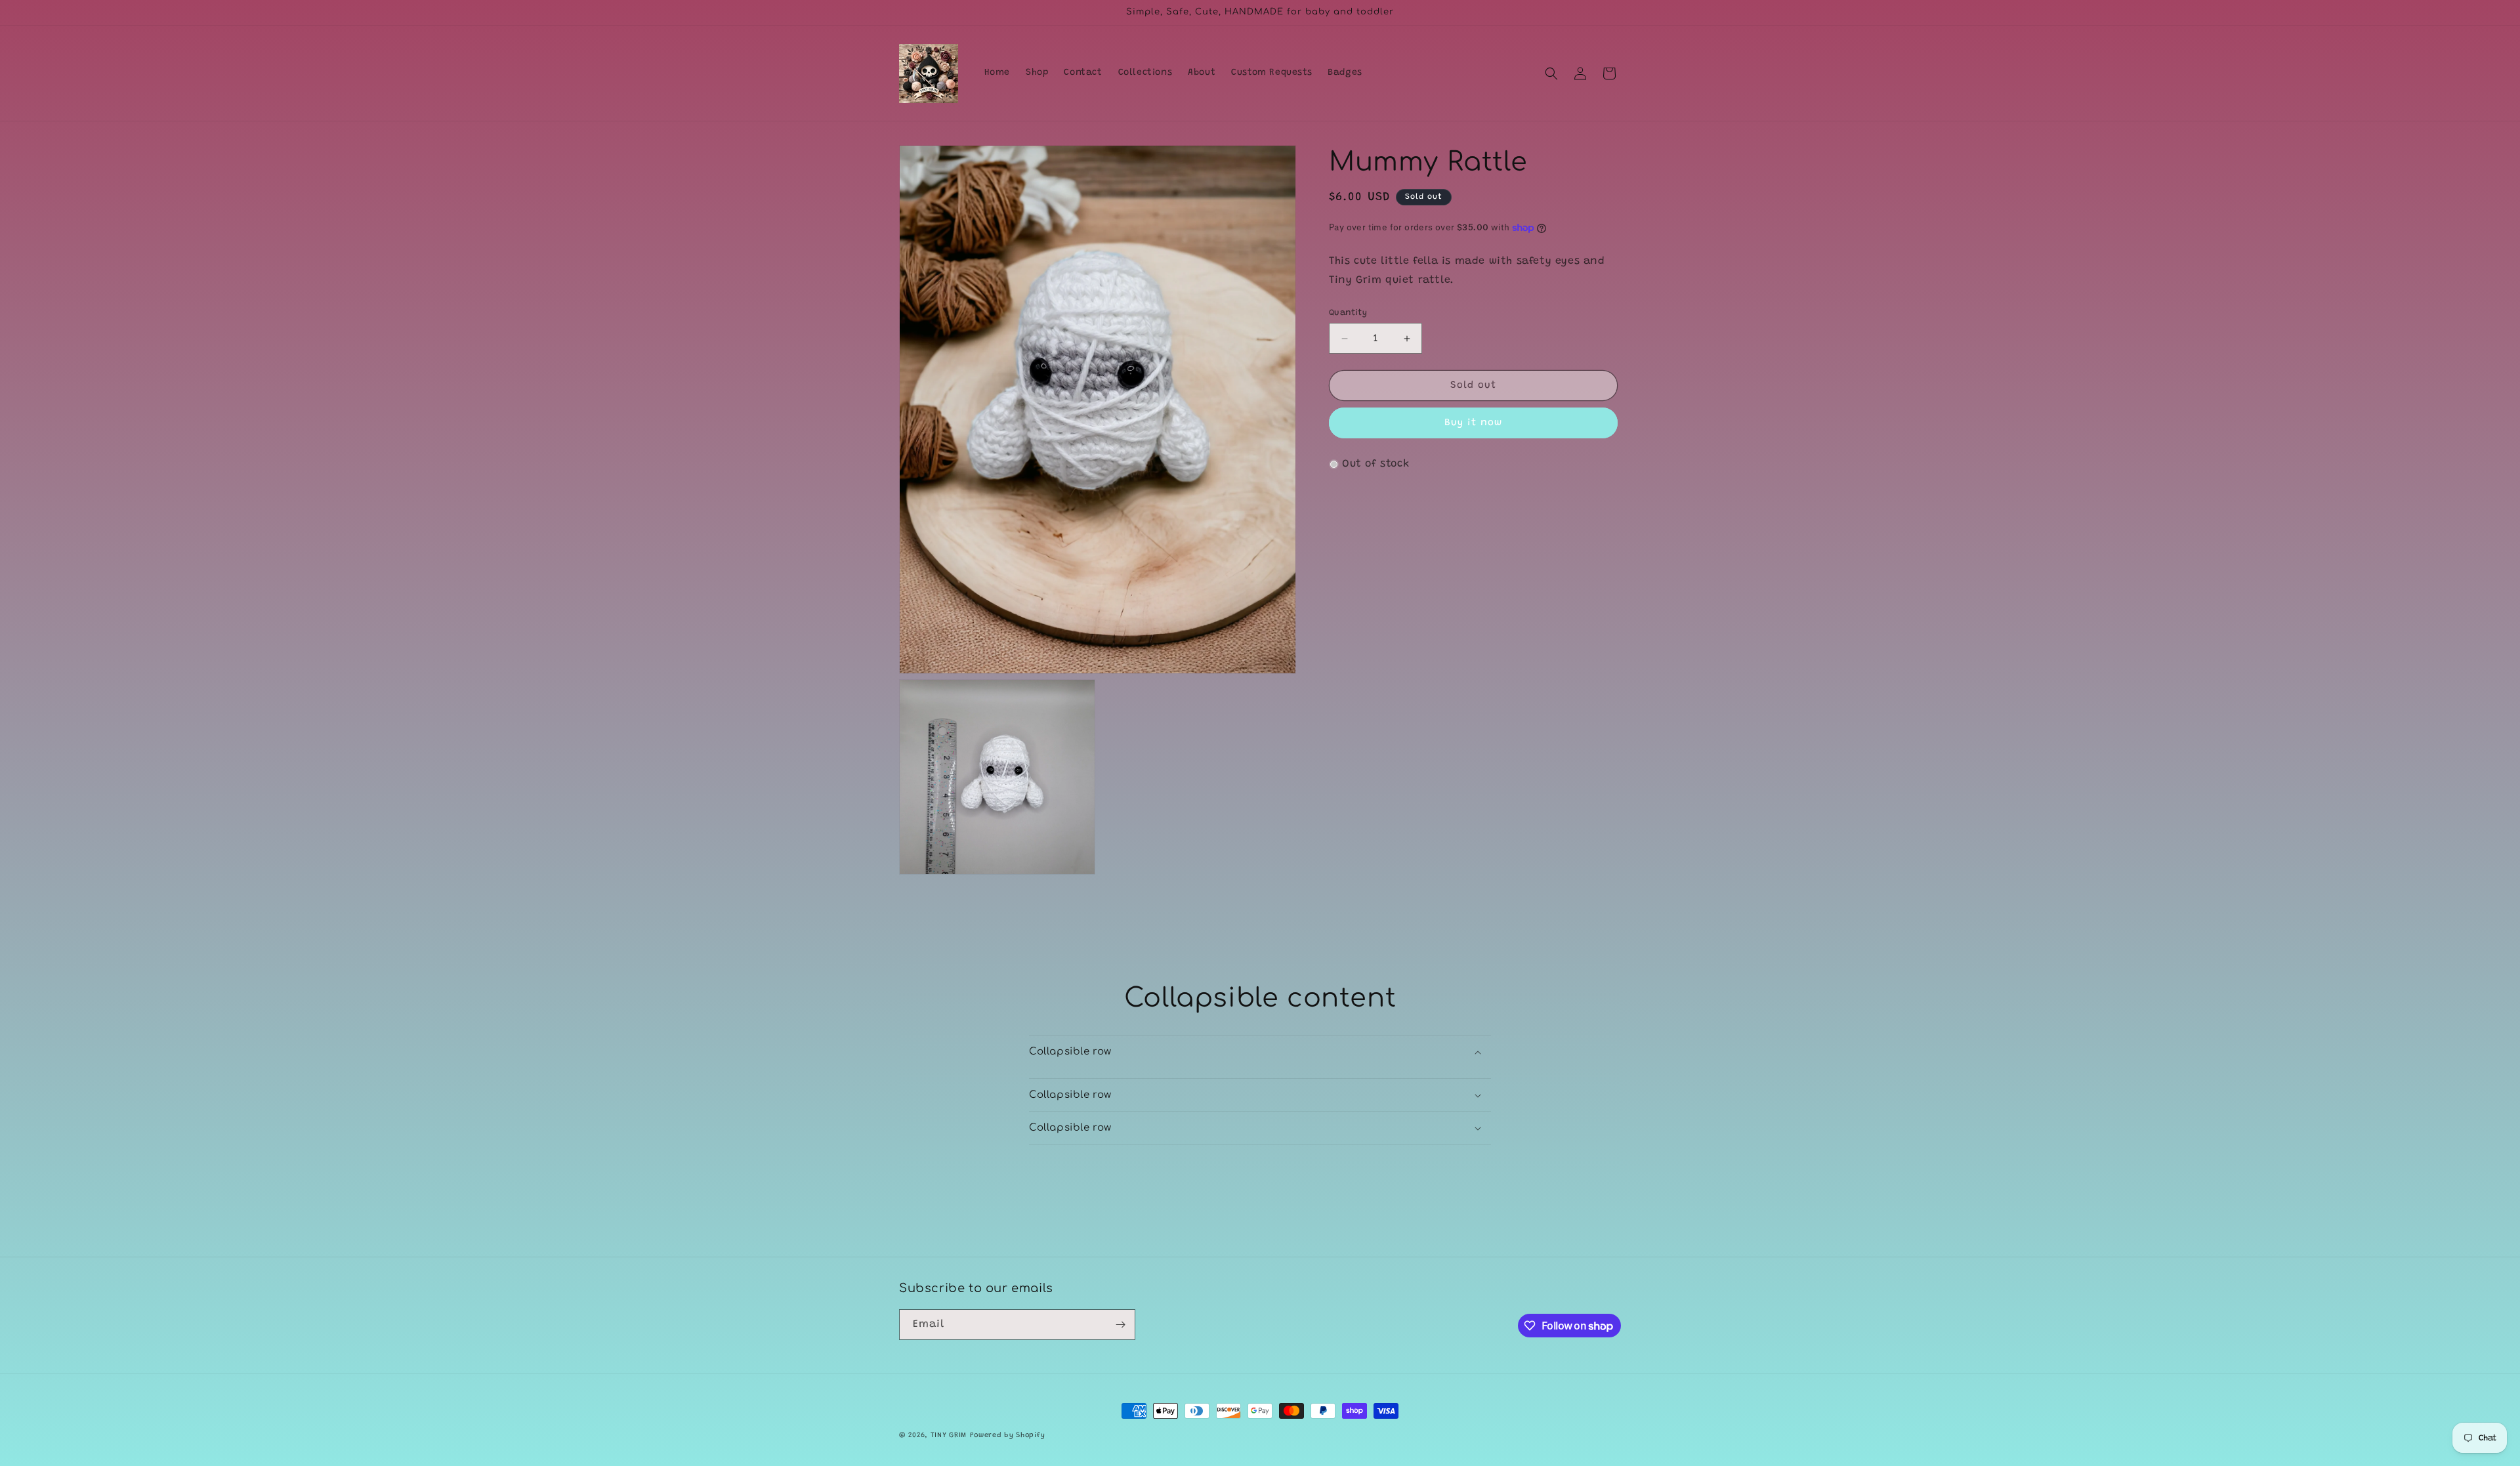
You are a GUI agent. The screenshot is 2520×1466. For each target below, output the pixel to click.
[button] (1551, 73)
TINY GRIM (949, 1435)
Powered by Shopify (1008, 1435)
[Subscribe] (1120, 1325)
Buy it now (1473, 423)
